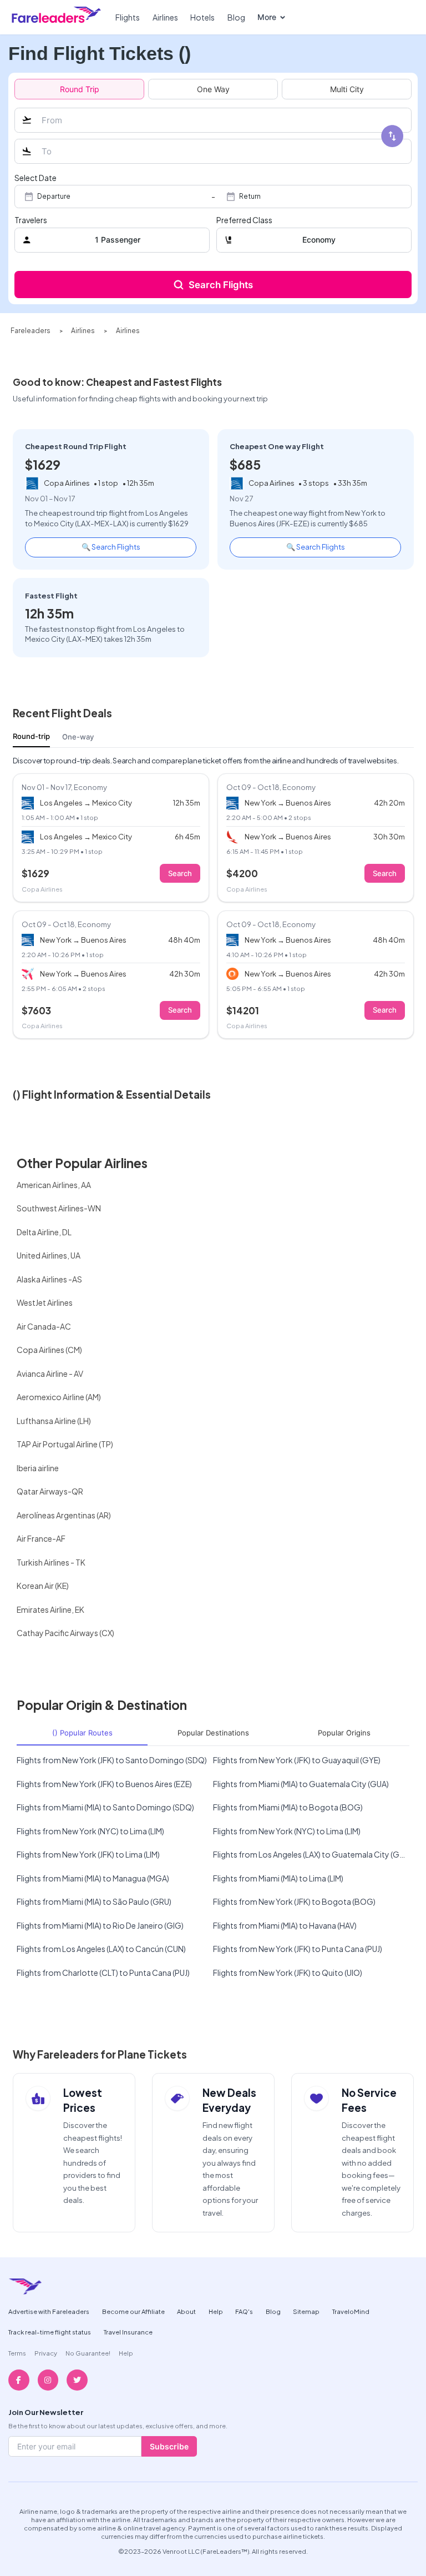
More (267, 17)
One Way (213, 89)
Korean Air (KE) (43, 1586)
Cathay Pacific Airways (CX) (65, 1633)
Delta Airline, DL (44, 1232)
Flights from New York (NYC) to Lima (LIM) (90, 1831)
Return (250, 197)
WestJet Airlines (45, 1302)
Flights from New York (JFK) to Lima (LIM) (88, 1854)
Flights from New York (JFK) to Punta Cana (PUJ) (298, 1949)
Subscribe (169, 2446)
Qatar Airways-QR (50, 1491)
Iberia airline (38, 1468)
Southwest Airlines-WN (59, 1208)
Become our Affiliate (133, 2311)
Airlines (165, 17)
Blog (236, 17)
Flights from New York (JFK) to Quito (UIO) (288, 1973)
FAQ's (244, 2311)
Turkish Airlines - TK (51, 1562)
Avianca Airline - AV (50, 1373)
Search (180, 873)
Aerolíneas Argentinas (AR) (64, 1515)
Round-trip (31, 736)
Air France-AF (41, 1538)
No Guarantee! (88, 2353)
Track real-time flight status (50, 2332)
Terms (17, 2353)
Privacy (46, 2353)
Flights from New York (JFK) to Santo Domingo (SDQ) (112, 1760)
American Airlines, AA (54, 1185)
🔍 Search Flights (111, 547)
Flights (128, 17)
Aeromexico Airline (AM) (59, 1397)
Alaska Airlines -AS (49, 1279)
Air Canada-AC (44, 1326)
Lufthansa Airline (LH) (54, 1421)
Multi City (347, 89)
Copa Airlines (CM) (49, 1350)
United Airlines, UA (49, 1255)
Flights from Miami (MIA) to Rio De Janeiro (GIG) (100, 1925)
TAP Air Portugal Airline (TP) (65, 1444)
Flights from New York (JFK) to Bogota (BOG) (294, 1901)
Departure (54, 197)
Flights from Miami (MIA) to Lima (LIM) (278, 1878)
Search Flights (221, 285)
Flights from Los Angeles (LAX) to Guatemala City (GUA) (311, 1854)
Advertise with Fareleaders (49, 2311)
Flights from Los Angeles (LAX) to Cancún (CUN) (101, 1949)
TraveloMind (351, 2311)
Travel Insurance (128, 2332)
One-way (78, 737)
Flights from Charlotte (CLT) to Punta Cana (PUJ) (103, 1973)
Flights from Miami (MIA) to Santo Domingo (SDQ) (105, 1807)
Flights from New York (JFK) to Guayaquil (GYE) (297, 1760)
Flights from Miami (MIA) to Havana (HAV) (285, 1925)
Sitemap (306, 2311)
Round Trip (80, 89)
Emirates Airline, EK (50, 1609)
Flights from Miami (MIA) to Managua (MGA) (93, 1878)
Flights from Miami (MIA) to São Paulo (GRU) (94, 1901)
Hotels (202, 17)
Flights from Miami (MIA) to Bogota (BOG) (288, 1807)
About (186, 2311)
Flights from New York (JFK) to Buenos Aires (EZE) (104, 1784)
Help (216, 2311)
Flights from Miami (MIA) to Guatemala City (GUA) (301, 1784)
